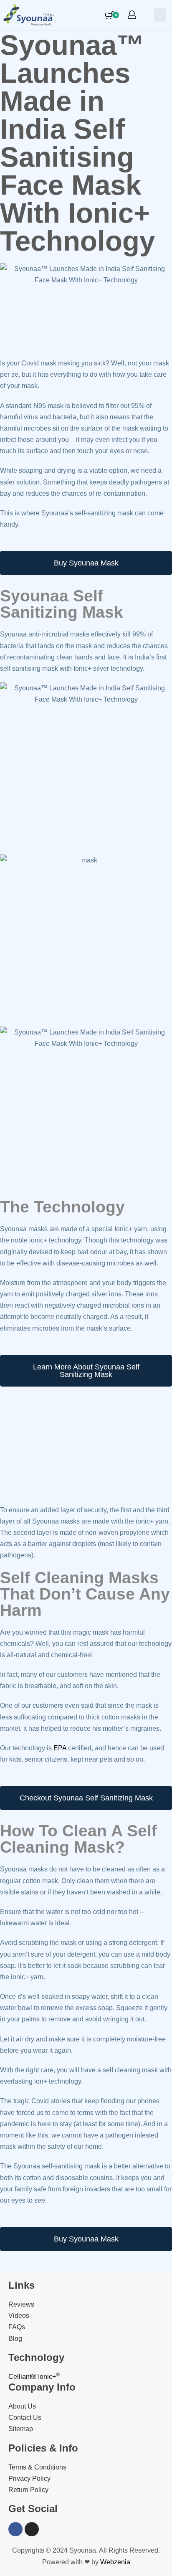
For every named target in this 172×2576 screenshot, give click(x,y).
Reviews (21, 2304)
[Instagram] (32, 2529)
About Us (22, 2406)
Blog (15, 2339)
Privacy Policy (29, 2478)
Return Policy (28, 2490)
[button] (160, 15)
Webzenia (115, 2562)
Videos (19, 2316)
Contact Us (25, 2418)
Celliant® (22, 2377)
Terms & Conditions (37, 2467)
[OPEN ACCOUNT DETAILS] (132, 15)
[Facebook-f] (15, 2529)
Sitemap (21, 2429)
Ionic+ (49, 2377)
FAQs (17, 2327)
